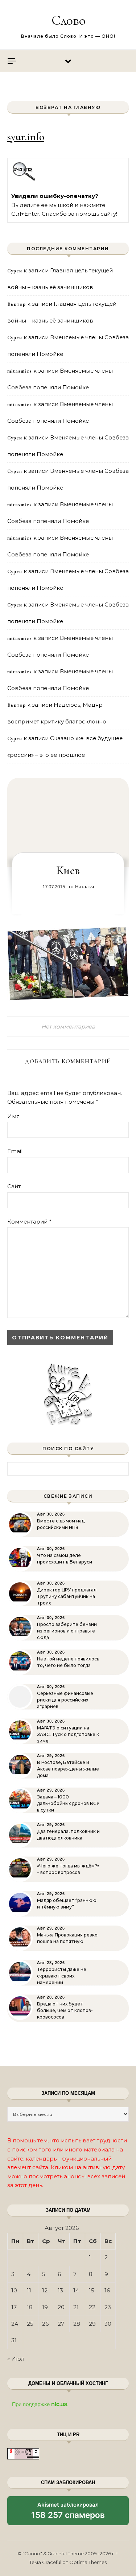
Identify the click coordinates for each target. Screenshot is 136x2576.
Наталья (85, 887)
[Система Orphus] (24, 180)
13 (60, 2290)
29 (92, 2324)
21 (76, 2307)
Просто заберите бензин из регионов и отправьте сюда (67, 1631)
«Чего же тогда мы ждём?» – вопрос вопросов (68, 1869)
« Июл (16, 2359)
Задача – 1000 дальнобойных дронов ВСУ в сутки (68, 1803)
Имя (13, 1116)
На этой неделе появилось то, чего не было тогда (68, 1662)
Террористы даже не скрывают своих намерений (62, 1976)
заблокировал (68, 2513)
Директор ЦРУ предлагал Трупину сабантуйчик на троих (67, 1596)
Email (15, 1151)
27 (61, 2324)
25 (30, 2324)
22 (92, 2307)
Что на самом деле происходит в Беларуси (65, 1559)
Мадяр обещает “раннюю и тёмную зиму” (67, 1904)
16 (107, 2290)
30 (108, 2324)
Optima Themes (88, 2562)
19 (45, 2307)
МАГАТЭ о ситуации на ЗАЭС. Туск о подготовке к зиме (68, 1734)
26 (45, 2324)
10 (14, 2290)
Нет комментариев (68, 1027)
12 (45, 2290)
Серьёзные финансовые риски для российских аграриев (65, 1700)
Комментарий (29, 1222)
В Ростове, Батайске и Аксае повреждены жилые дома (68, 1769)
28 (77, 2324)
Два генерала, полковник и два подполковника (68, 1835)
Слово (69, 20)
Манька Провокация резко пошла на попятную (67, 1938)
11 (29, 2290)
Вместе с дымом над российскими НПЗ (61, 1524)
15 (92, 2290)
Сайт (14, 1186)
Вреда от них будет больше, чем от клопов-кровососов (65, 2010)
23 (108, 2307)
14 (76, 2290)
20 (61, 2307)
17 (14, 2307)
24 (15, 2324)
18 (30, 2307)
